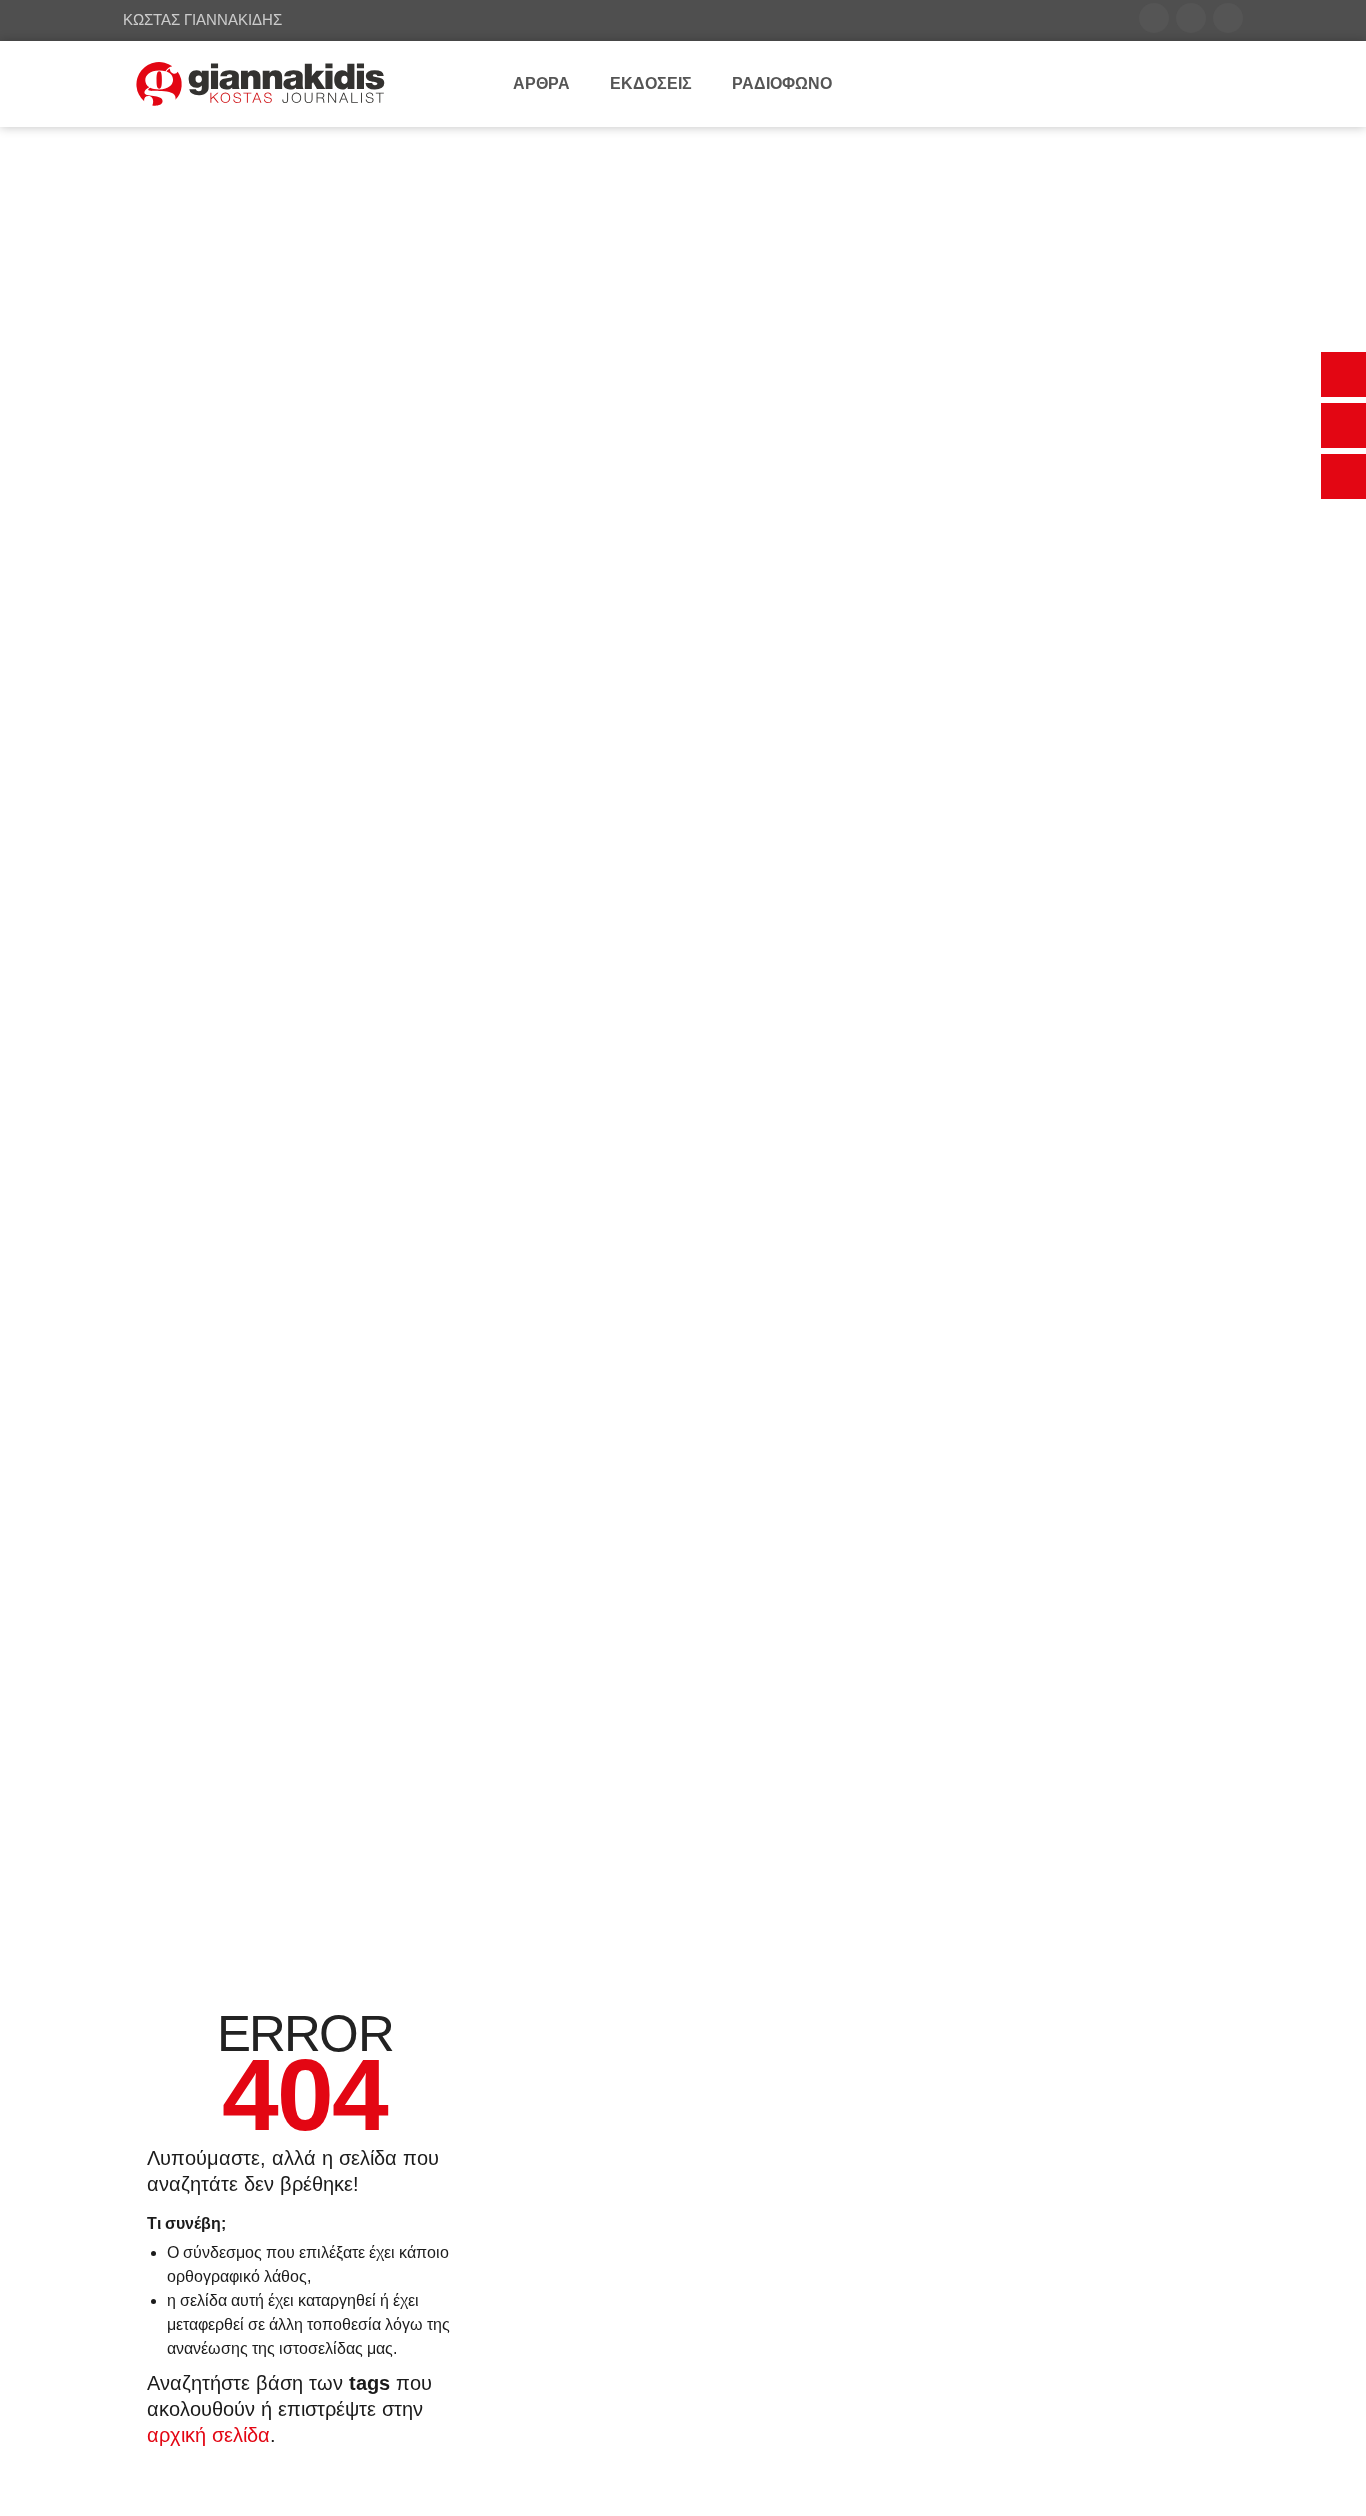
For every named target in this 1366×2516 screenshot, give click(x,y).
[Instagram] (1228, 18)
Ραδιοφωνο (782, 83)
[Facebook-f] (1154, 18)
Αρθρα (541, 83)
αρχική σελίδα (208, 2435)
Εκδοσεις (651, 83)
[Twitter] (1191, 18)
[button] (1343, 374)
